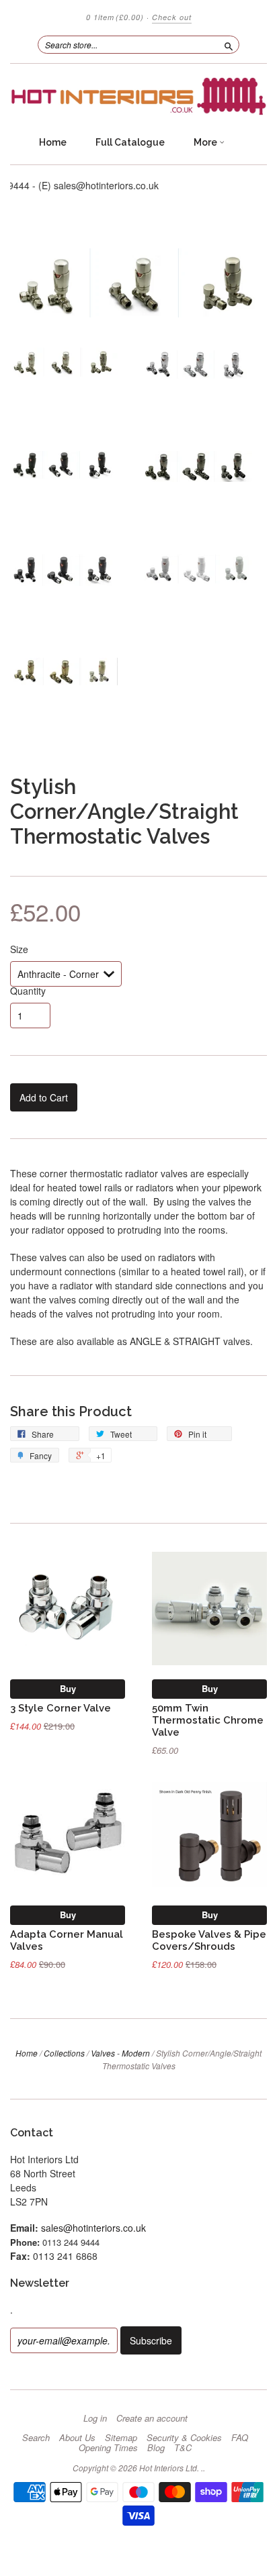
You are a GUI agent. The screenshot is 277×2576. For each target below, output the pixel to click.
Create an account (152, 2418)
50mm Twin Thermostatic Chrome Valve (208, 1720)
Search (36, 2438)
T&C (183, 2448)
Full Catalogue (130, 142)
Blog (156, 2448)
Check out (172, 17)
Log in (95, 2418)
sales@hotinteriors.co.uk (93, 2228)
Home (53, 142)
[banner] (138, 96)
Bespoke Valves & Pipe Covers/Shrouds (209, 1940)
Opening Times (108, 2448)
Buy (68, 1688)
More (206, 142)
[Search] (229, 44)
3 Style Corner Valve (61, 1708)
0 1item (115, 17)
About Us (77, 2438)
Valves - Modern (120, 2053)
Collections (64, 2053)
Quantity (28, 991)
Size (19, 949)
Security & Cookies (184, 2438)
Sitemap (121, 2438)
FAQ (240, 2438)
